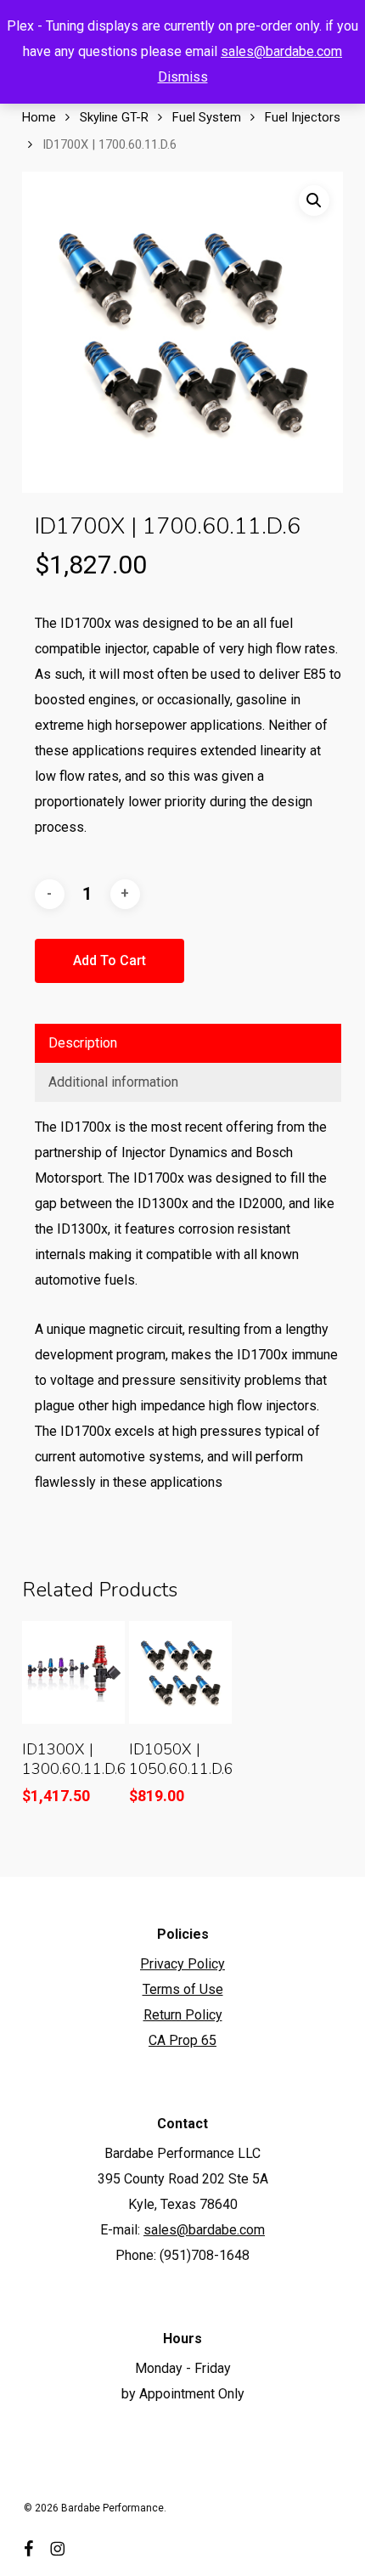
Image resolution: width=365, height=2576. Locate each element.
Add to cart (109, 960)
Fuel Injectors (303, 117)
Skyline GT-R (114, 117)
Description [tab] (83, 1043)
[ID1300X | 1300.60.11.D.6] (73, 1672)
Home (39, 117)
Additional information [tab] (113, 1082)
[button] (314, 201)
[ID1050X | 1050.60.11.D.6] (180, 1672)
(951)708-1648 (205, 2255)
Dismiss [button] (183, 77)
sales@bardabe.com (281, 51)
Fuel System (207, 117)
